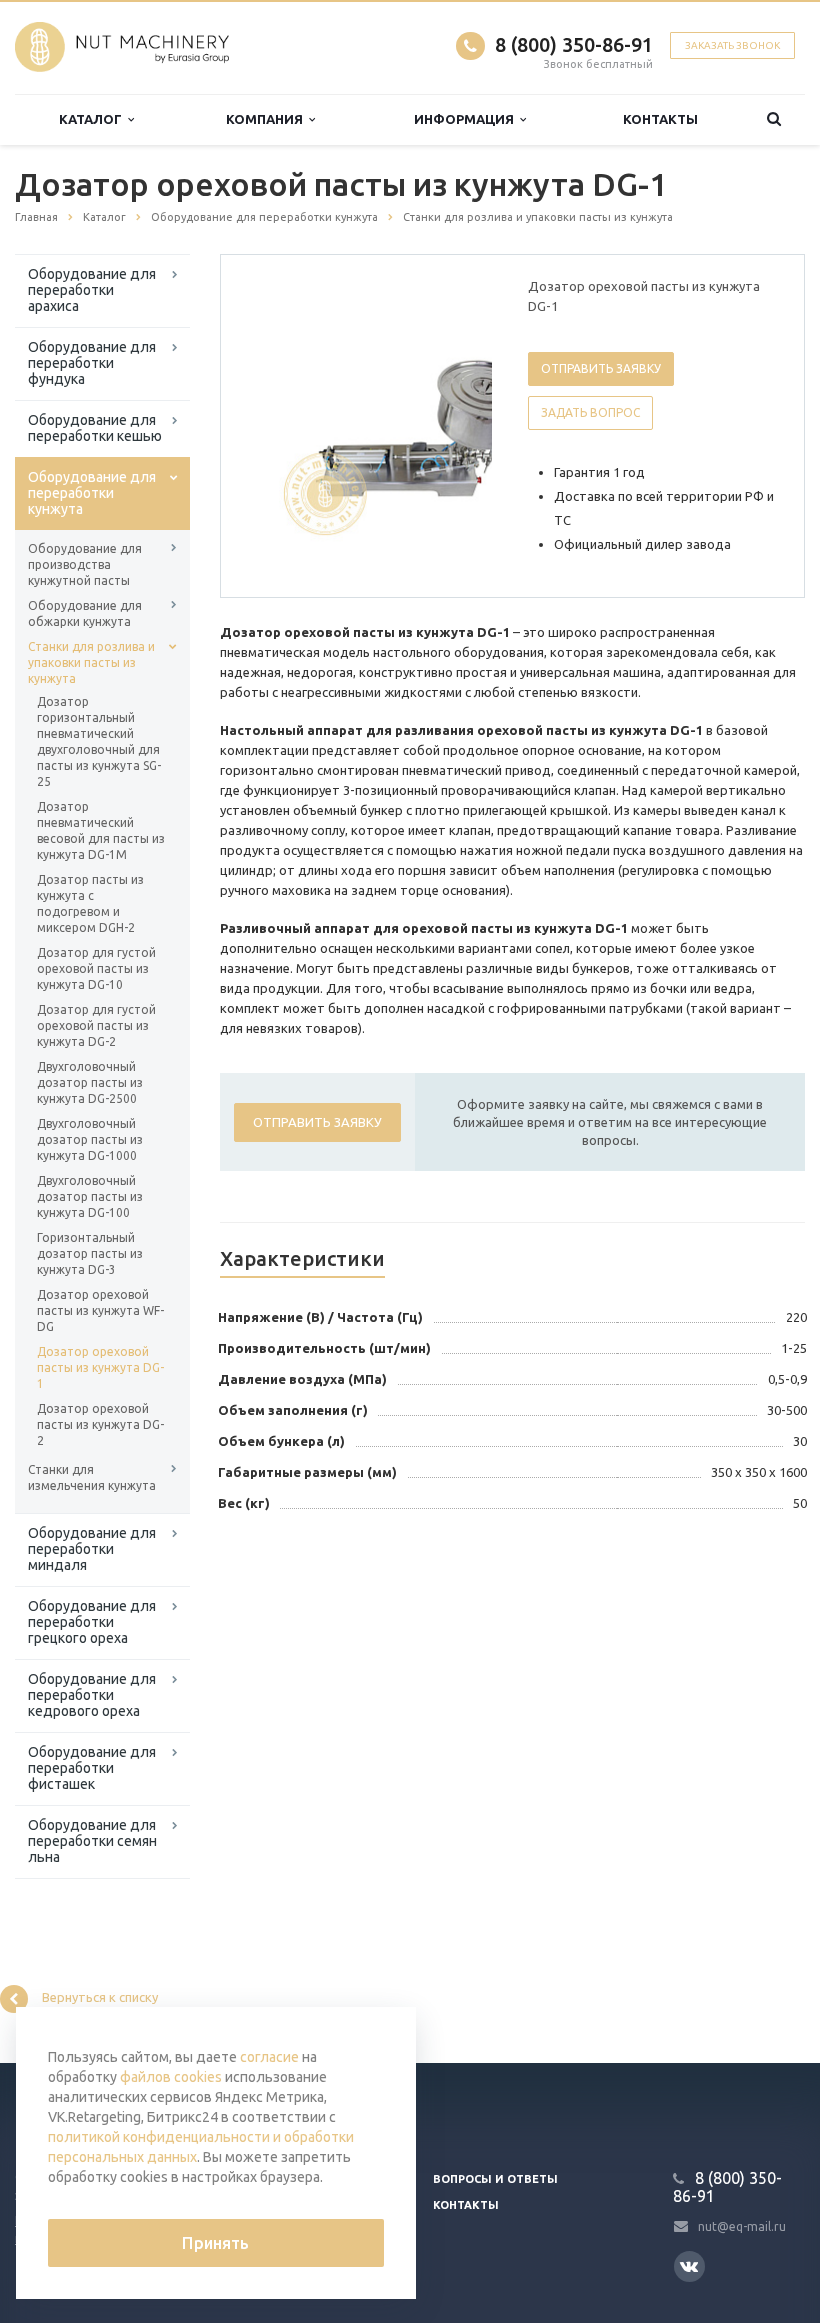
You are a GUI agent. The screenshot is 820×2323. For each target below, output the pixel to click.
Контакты (660, 119)
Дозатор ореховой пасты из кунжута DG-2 (100, 1424)
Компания (267, 119)
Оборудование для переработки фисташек (92, 1768)
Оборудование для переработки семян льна (92, 1841)
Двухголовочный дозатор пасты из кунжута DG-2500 (90, 1082)
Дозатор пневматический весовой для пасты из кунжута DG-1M (101, 830)
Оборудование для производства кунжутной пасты (85, 564)
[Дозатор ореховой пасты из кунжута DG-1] (405, 427)
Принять (215, 2243)
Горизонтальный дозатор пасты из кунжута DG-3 (90, 1253)
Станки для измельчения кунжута (92, 1477)
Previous (278, 425)
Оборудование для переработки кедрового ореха (92, 1695)
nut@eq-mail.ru (742, 2225)
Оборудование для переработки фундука (92, 363)
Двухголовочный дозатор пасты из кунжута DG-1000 (90, 1139)
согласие (269, 2057)
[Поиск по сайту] (773, 119)
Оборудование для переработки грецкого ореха (92, 1622)
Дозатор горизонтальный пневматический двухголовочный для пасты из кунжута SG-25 (99, 741)
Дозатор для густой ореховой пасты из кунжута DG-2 (96, 1025)
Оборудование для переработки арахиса (92, 290)
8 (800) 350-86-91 (574, 44)
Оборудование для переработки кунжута (92, 493)
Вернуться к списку (100, 1998)
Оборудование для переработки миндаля (92, 1549)
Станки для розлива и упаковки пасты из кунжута (91, 662)
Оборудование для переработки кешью (95, 428)
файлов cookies (171, 2077)
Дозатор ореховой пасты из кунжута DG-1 (100, 1367)
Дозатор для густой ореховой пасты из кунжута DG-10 (96, 968)
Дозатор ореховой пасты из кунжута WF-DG (100, 1310)
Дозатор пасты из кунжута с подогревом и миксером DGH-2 (90, 903)
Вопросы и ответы (495, 2179)
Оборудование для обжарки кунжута (85, 613)
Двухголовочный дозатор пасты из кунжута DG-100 (90, 1196)
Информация (467, 119)
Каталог (93, 119)
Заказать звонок (732, 45)
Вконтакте (689, 2266)
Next (463, 425)
